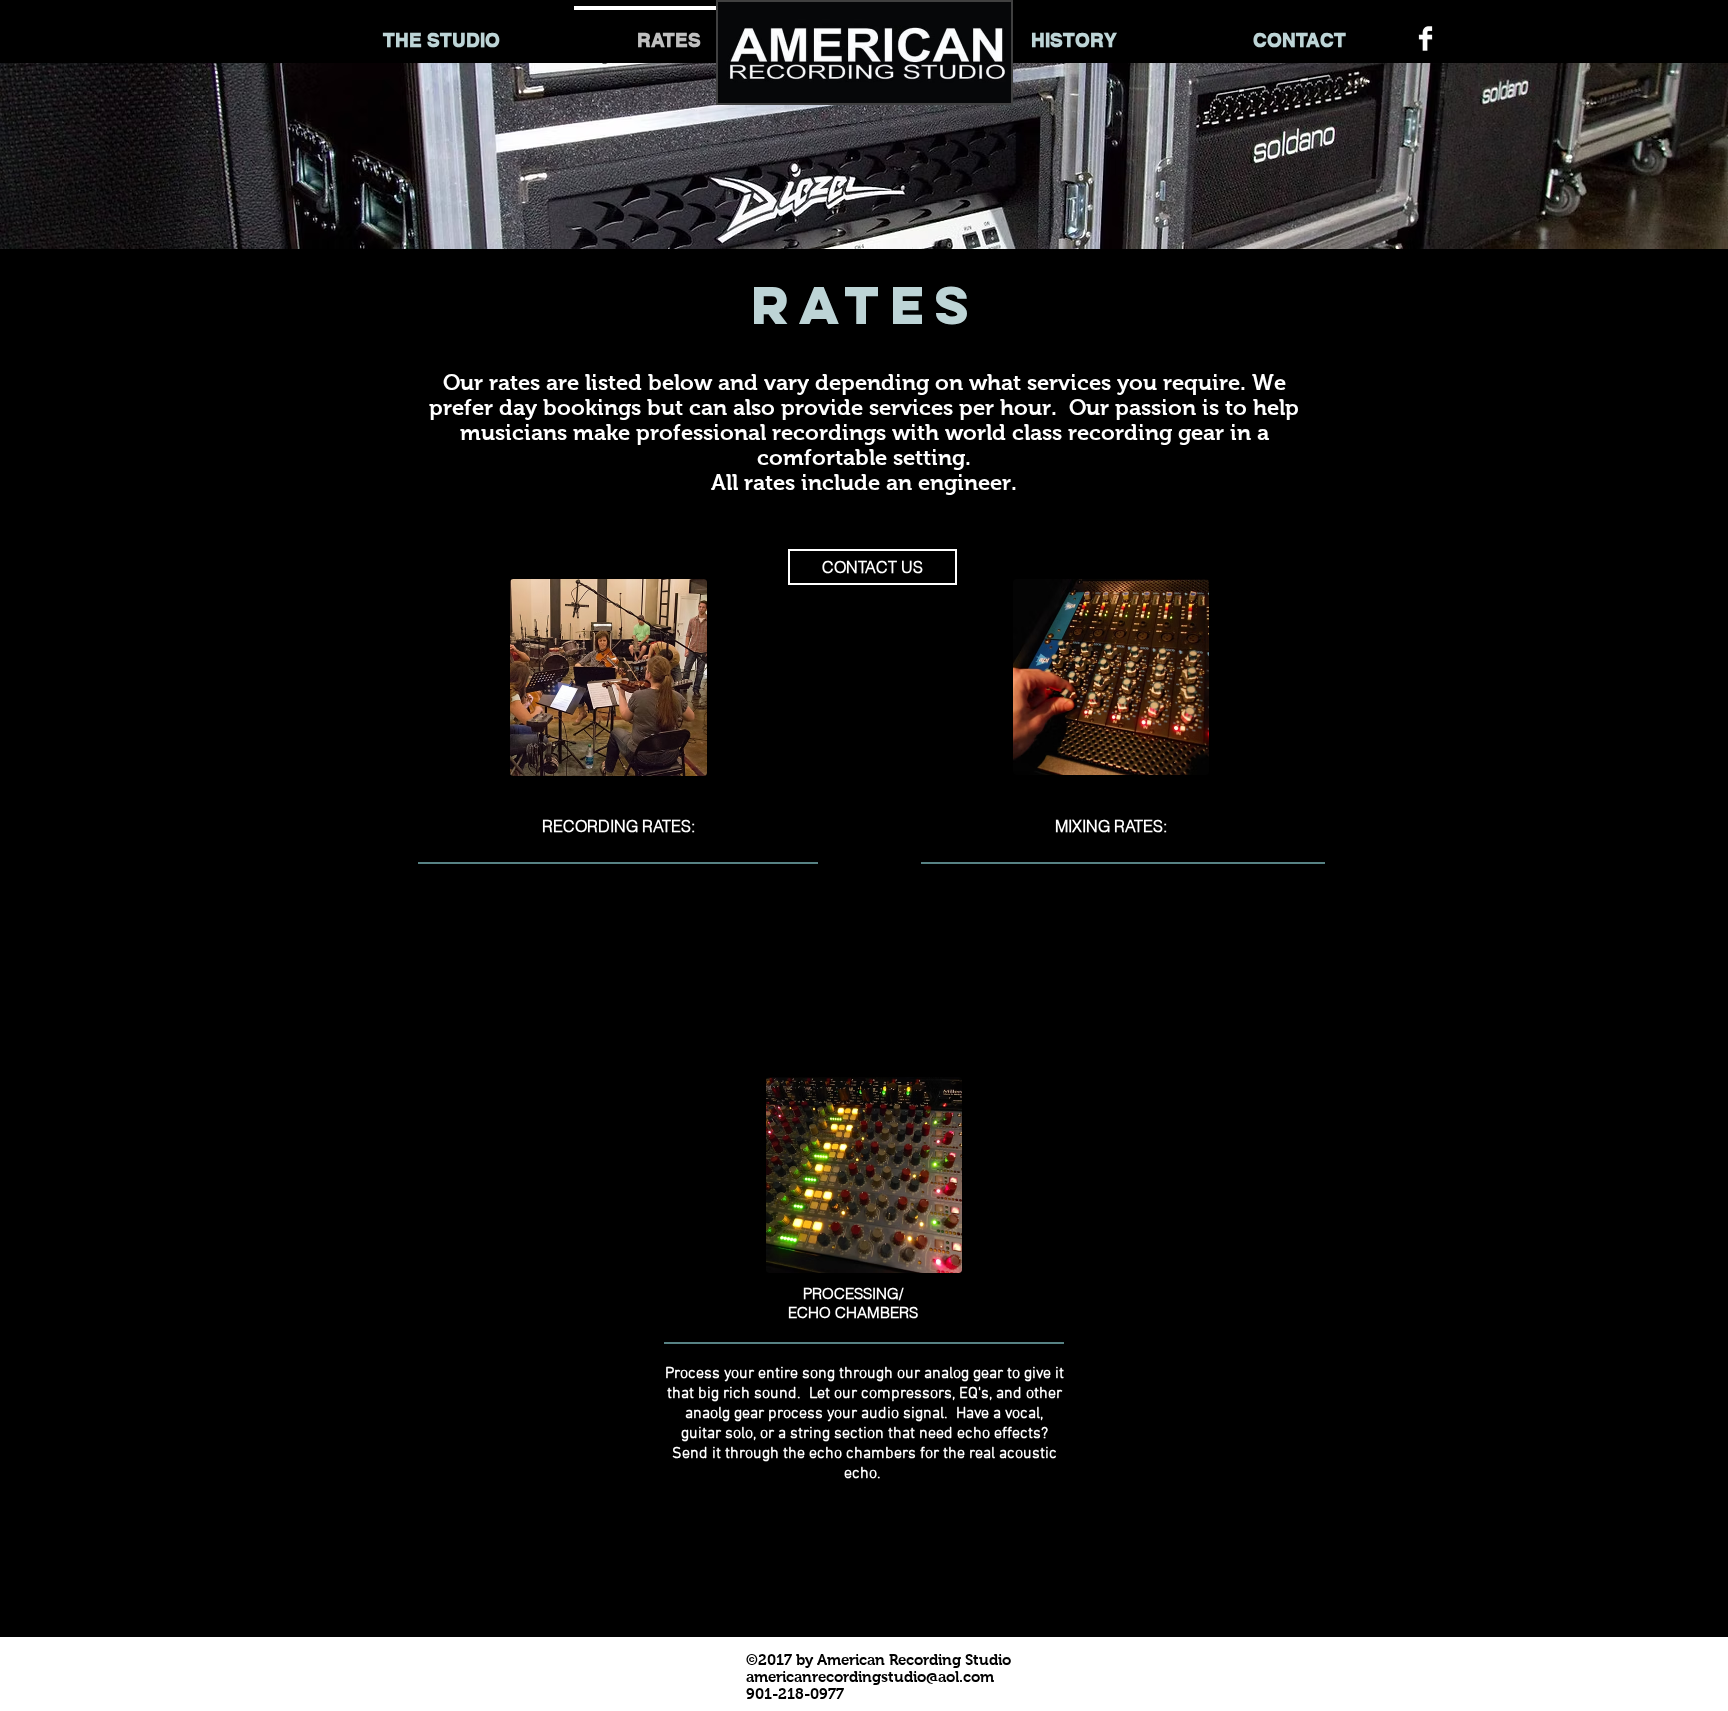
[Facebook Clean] (1425, 38)
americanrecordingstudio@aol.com (870, 1676)
